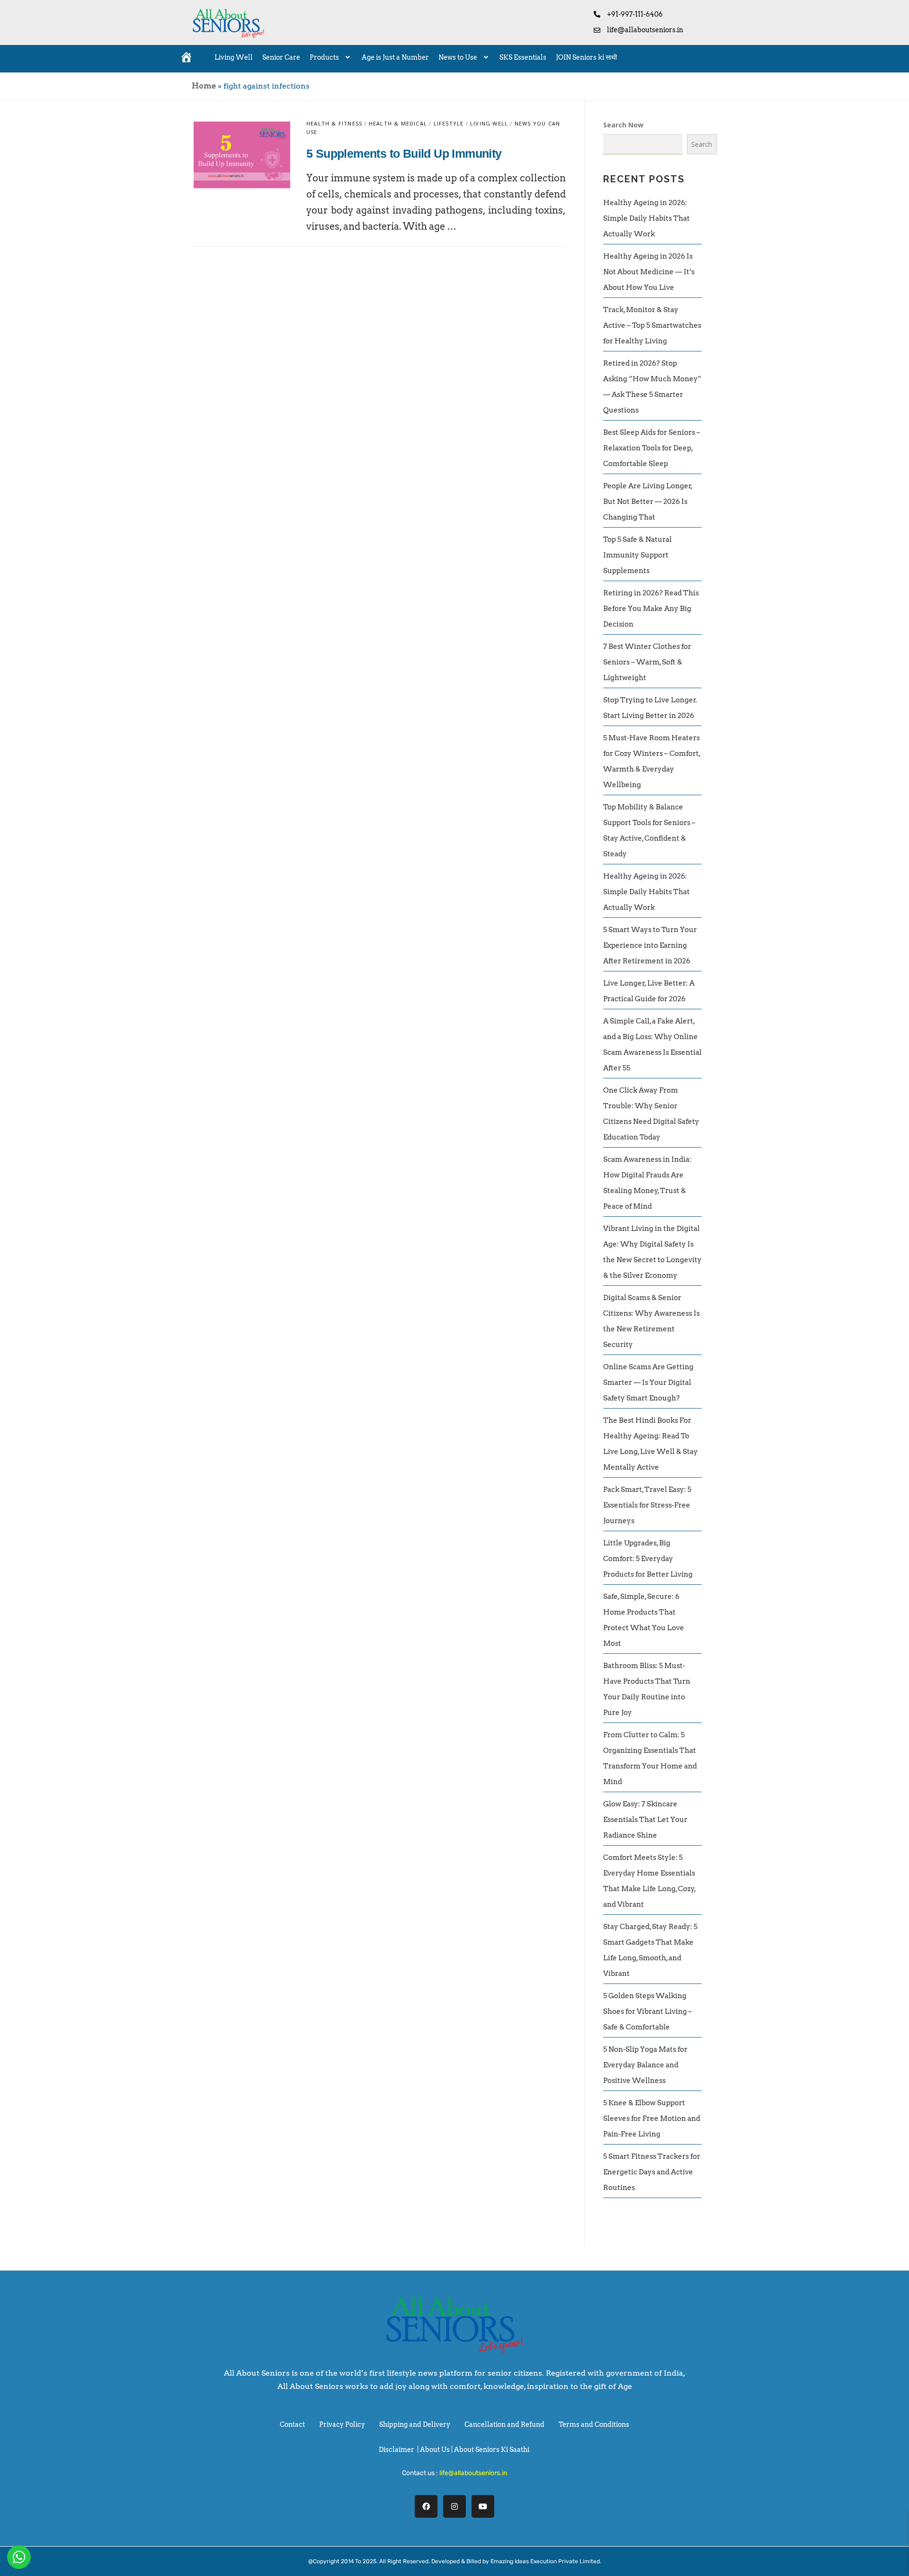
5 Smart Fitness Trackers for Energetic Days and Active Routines (652, 2172)
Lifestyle (449, 123)
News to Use (458, 57)
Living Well (234, 57)
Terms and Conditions (594, 2424)
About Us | (437, 2450)
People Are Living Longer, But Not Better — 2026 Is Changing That (648, 502)
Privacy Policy (342, 2424)
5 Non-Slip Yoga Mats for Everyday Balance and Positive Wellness (645, 2065)
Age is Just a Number (395, 57)
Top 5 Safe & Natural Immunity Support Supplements (637, 555)
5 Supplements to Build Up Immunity (404, 153)
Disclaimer (397, 2450)
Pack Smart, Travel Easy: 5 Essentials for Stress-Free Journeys (647, 1505)
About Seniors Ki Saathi (492, 2450)
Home (204, 86)
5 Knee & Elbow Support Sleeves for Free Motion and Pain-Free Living (652, 2118)
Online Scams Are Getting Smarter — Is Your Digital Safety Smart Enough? (648, 1382)
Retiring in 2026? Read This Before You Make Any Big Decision (651, 609)
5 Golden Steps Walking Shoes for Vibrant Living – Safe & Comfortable (648, 2011)
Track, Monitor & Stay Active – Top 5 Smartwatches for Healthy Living (652, 325)
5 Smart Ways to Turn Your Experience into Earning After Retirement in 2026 (650, 945)
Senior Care (281, 57)
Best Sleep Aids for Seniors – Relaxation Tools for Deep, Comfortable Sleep (652, 448)
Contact (292, 2424)
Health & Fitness (334, 123)
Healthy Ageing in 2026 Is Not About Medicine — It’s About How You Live (649, 272)
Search (702, 144)
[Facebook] (426, 2506)
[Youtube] (483, 2506)
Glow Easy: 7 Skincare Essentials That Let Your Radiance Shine (645, 1820)
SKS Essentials (523, 57)
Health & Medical (398, 123)
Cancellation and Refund (504, 2424)
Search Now (623, 125)
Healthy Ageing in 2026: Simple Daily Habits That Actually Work (646, 218)
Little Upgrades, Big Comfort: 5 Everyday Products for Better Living (648, 1559)
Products (324, 57)
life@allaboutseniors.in (473, 2473)
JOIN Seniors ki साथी (586, 57)
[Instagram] (454, 2506)
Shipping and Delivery (415, 2424)
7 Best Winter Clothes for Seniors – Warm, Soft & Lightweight (647, 662)
